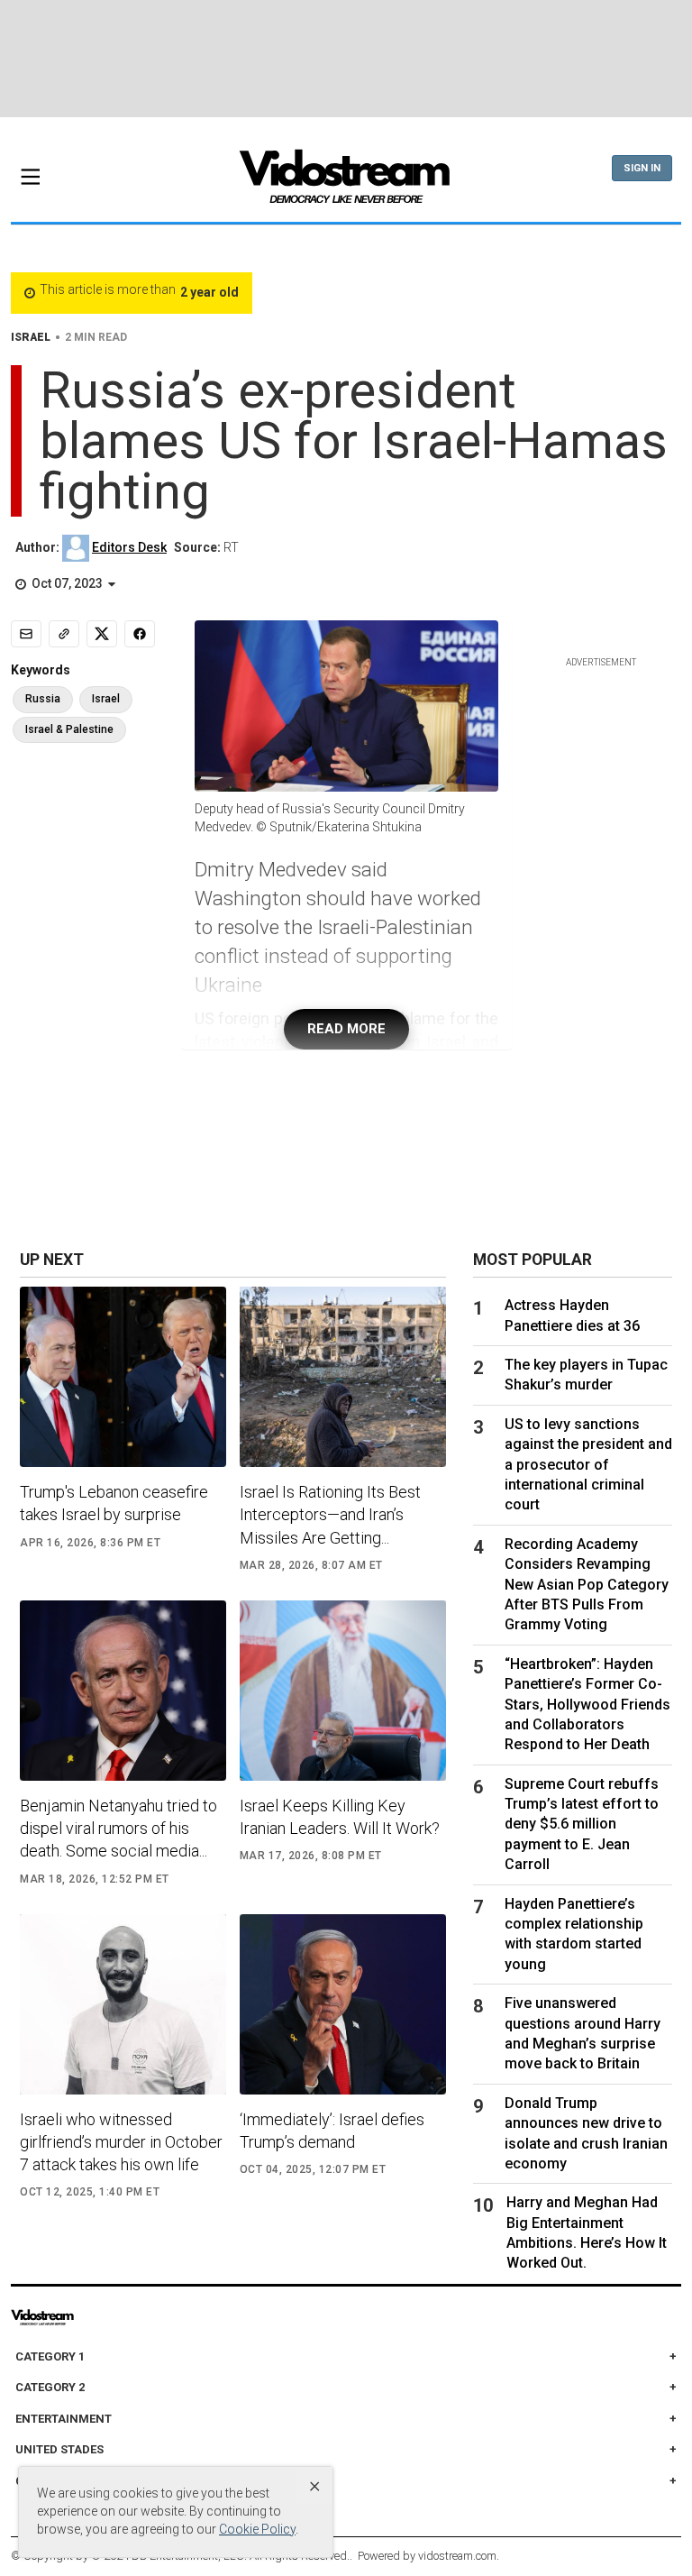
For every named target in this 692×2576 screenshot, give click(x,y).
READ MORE (346, 1029)
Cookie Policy (257, 2529)
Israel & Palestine (69, 729)
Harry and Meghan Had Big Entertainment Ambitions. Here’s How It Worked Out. (587, 2232)
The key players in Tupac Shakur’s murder (586, 1375)
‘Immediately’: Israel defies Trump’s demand (332, 2131)
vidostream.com (457, 2556)
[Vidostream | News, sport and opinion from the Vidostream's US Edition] (79, 2317)
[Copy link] (64, 634)
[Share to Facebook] (140, 634)
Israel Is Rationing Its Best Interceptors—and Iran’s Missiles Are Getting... (330, 1514)
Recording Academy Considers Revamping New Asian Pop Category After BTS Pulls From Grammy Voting (587, 1585)
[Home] (346, 182)
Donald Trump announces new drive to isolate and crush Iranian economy (586, 2133)
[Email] (26, 634)
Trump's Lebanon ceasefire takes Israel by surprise (114, 1503)
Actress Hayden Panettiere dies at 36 (572, 1315)
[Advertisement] (346, 59)
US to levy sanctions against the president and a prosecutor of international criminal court (588, 1465)
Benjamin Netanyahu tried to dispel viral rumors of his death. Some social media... (118, 1828)
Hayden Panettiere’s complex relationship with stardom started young (574, 1934)
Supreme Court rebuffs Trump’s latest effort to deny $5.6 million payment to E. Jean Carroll (582, 1824)
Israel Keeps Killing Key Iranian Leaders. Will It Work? (340, 1817)
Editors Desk (129, 547)
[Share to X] (102, 634)
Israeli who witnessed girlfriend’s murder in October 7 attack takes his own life (121, 2142)
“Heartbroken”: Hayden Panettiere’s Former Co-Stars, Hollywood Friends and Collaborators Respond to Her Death (587, 1705)
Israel (106, 699)
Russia (43, 699)
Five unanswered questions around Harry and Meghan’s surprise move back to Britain (583, 2033)
